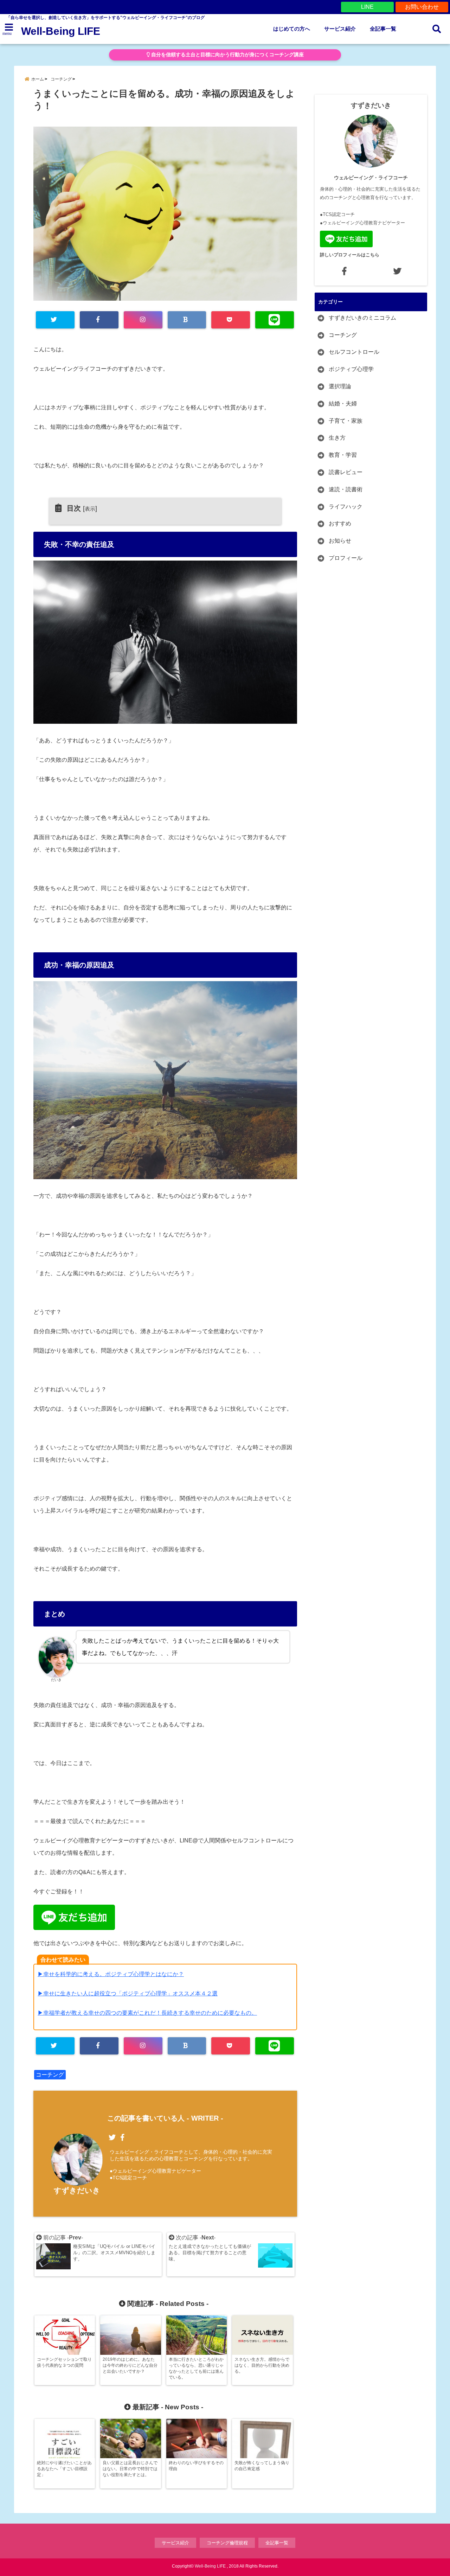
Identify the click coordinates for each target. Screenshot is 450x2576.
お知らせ (340, 541)
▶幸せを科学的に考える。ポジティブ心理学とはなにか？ (111, 1974)
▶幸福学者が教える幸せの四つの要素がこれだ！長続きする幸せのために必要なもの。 (147, 2013)
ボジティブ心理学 (351, 369)
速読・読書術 (346, 489)
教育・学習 (343, 455)
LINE (367, 7)
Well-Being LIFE (61, 31)
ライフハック (346, 507)
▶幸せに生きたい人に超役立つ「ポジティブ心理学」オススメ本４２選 (128, 1993)
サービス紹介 (340, 29)
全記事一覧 (383, 29)
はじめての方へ (292, 29)
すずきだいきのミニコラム (362, 318)
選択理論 (340, 386)
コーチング (50, 2075)
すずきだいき (77, 2190)
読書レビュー (346, 472)
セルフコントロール (354, 352)
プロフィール (346, 558)
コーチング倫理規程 (227, 2543)
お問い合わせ (422, 7)
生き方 (337, 438)
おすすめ (340, 523)
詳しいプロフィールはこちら (350, 255)
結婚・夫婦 (343, 404)
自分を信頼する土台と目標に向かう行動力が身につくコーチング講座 (227, 55)
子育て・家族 (346, 421)
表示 (90, 509)
